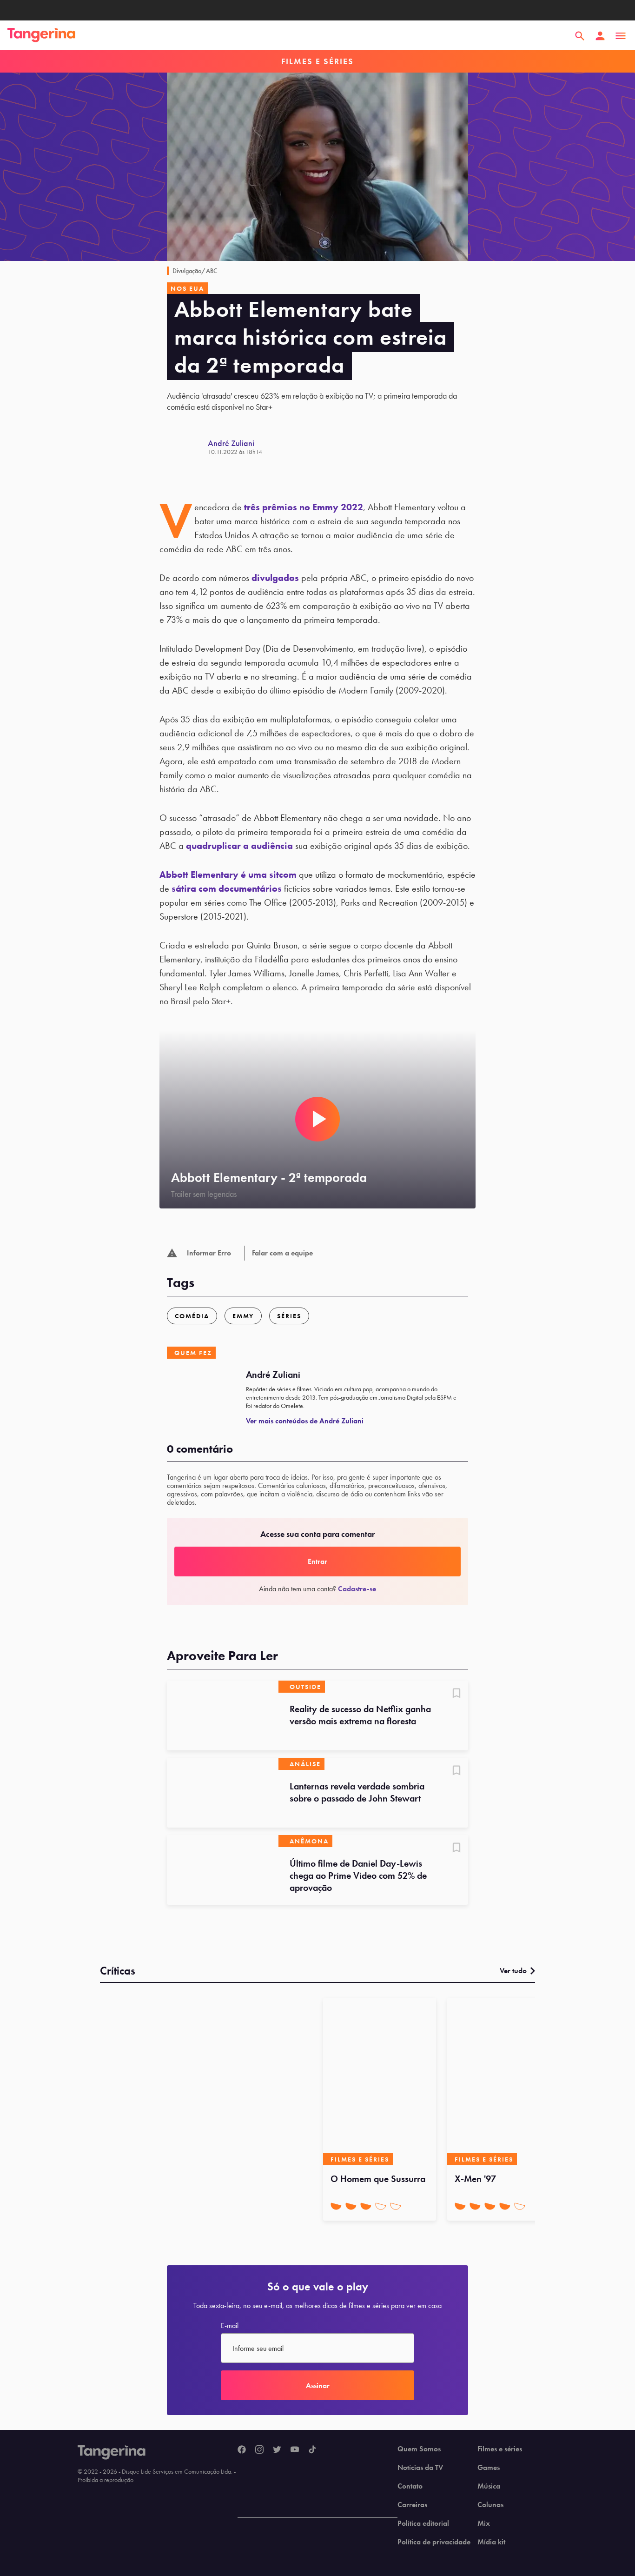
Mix (484, 2523)
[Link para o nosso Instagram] (259, 2450)
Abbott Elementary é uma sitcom (228, 874)
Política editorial (423, 2523)
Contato (410, 2486)
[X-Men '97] (504, 2082)
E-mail (230, 2326)
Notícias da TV (420, 2468)
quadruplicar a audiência (239, 846)
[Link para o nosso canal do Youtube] (295, 2450)
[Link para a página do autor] (187, 447)
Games (489, 2468)
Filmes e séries (500, 2449)
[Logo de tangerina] (41, 36)
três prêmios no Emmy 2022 (304, 507)
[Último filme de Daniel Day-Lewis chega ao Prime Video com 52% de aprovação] (223, 1870)
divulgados (275, 578)
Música (489, 2486)
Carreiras (412, 2505)
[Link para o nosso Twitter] (277, 2450)
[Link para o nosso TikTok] (312, 2450)
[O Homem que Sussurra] (380, 2082)
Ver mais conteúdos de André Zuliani (305, 1421)
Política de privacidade (434, 2542)
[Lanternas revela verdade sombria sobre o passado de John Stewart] (223, 1793)
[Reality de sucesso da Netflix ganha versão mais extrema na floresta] (223, 1715)
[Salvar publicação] (456, 1694)
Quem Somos (419, 2449)
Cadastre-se (357, 1589)
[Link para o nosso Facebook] (242, 2450)
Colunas (490, 2505)
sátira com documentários (227, 888)
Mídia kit (491, 2542)
